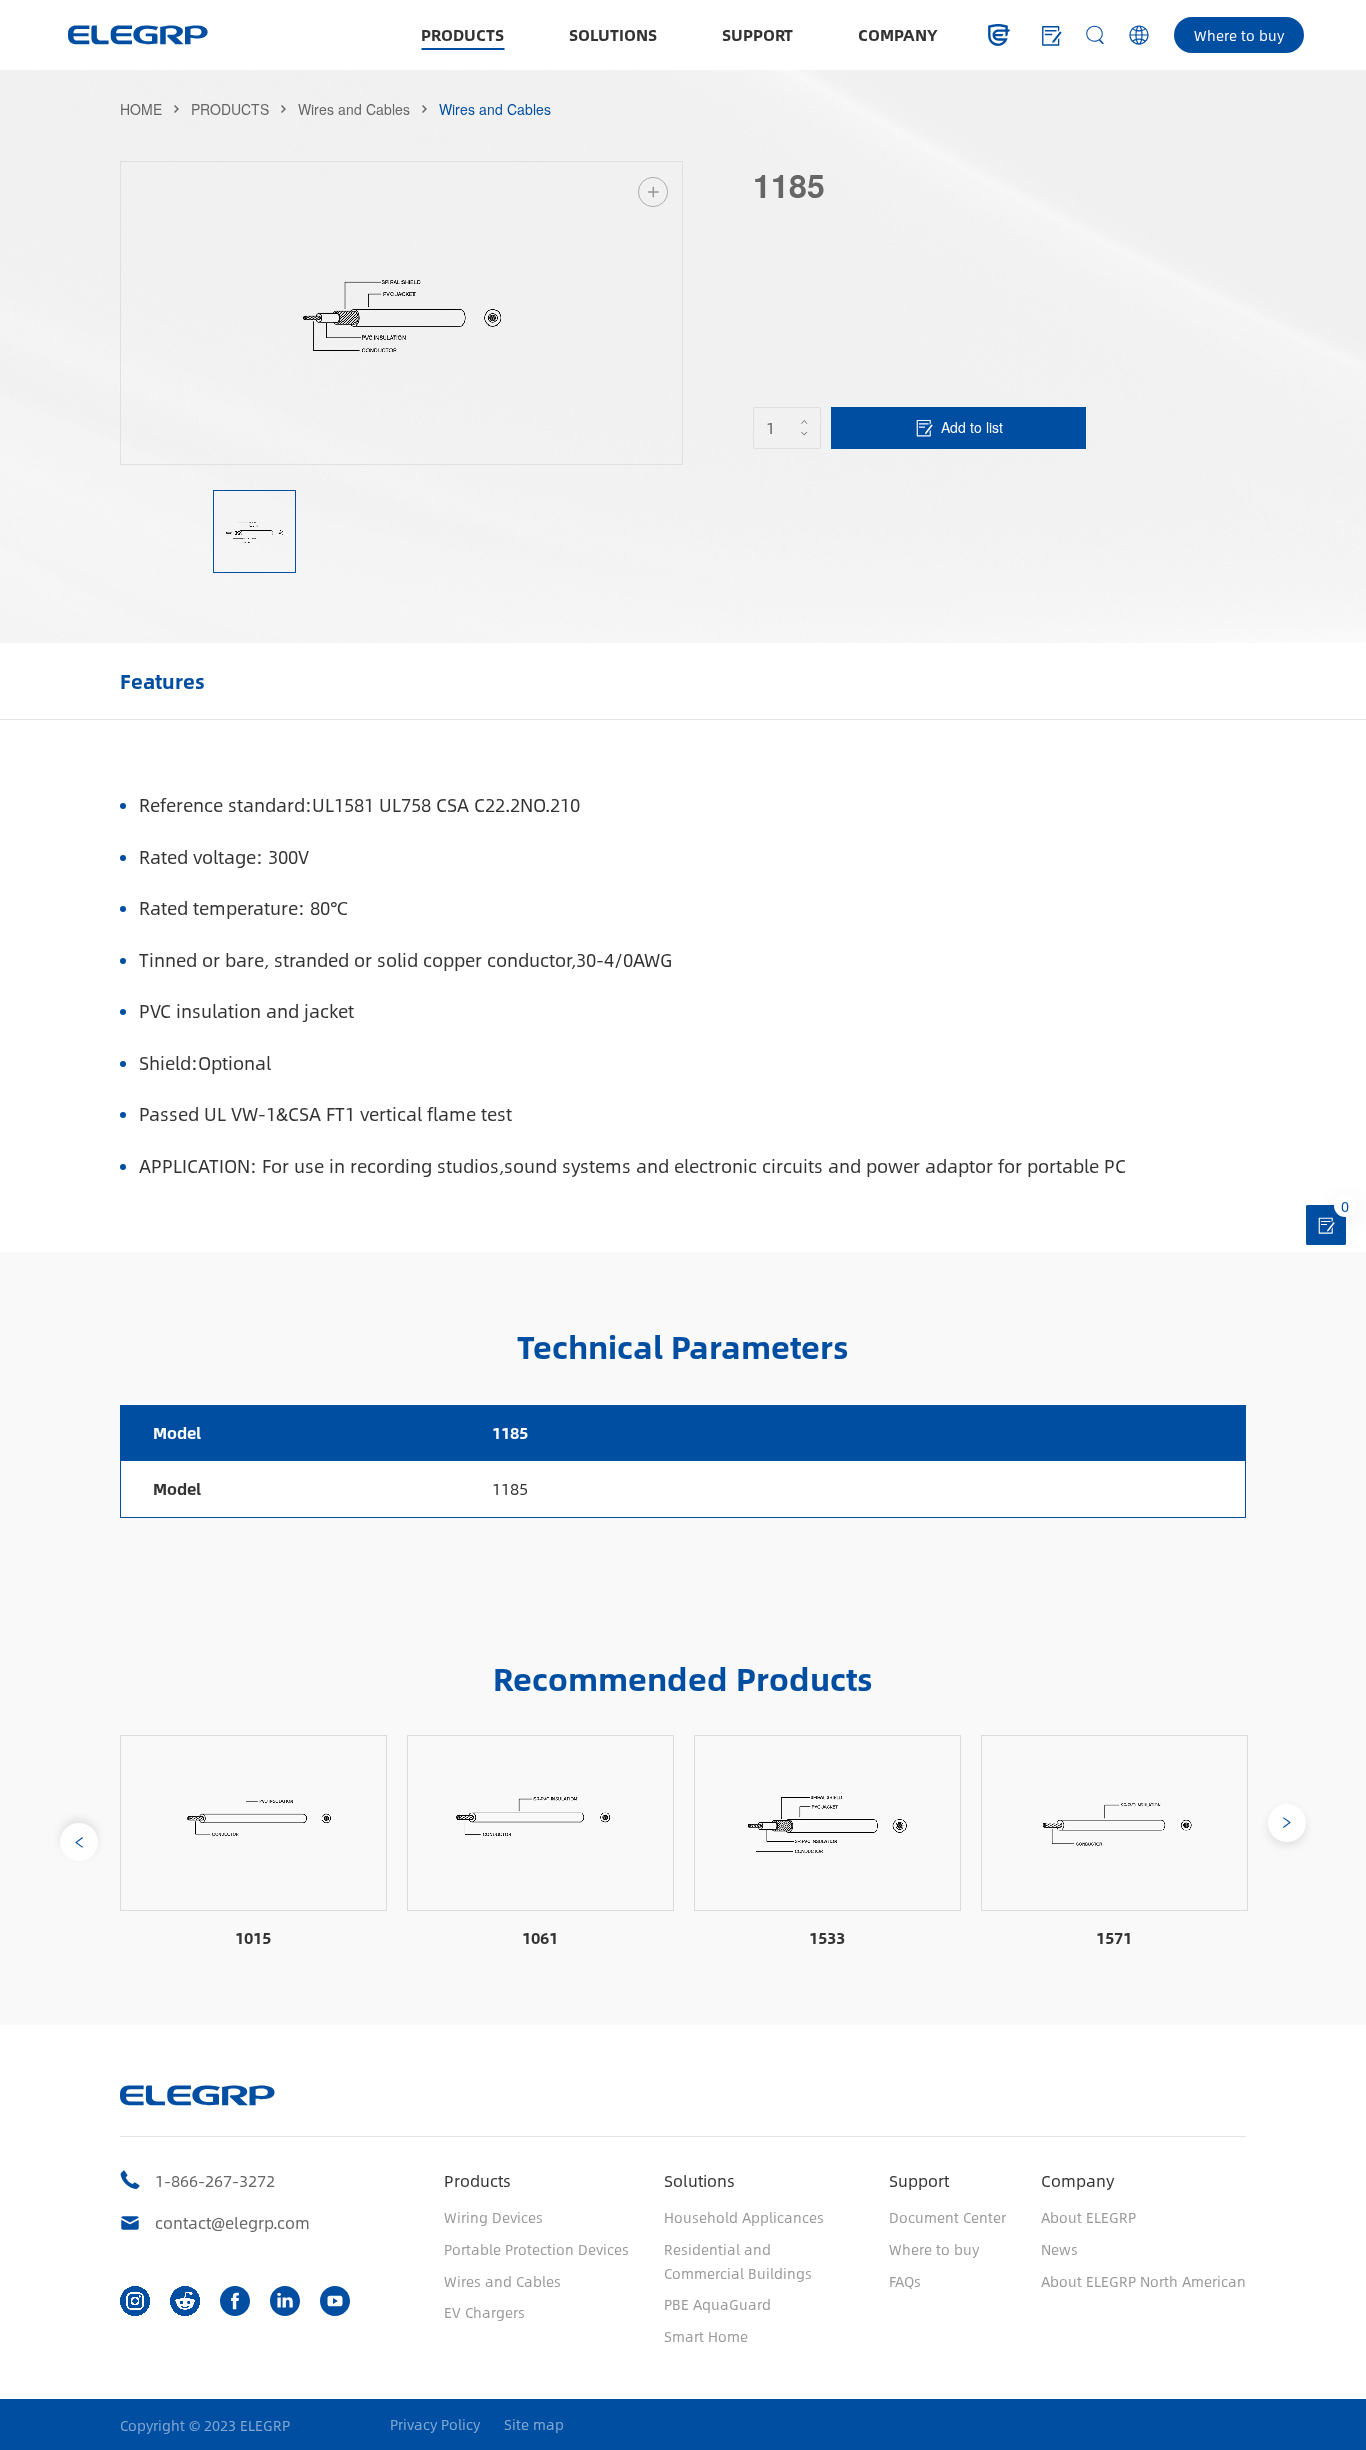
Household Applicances (744, 2217)
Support (919, 2180)
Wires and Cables (354, 109)
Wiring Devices (493, 2217)
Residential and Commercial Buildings (738, 2261)
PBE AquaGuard (717, 2304)
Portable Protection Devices (536, 2249)
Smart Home (706, 2336)
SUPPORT (757, 34)
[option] (402, 313)
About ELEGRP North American (1143, 2281)
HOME (141, 109)
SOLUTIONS (613, 34)
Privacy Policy (435, 2424)
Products (477, 2180)
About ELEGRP (1088, 2217)
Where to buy (1239, 35)
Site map (534, 2424)
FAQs (905, 2281)
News (1059, 2249)
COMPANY (898, 34)
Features (162, 680)
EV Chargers (484, 2312)
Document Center (947, 2217)
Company (1077, 2180)
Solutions (699, 2180)
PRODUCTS (462, 34)
